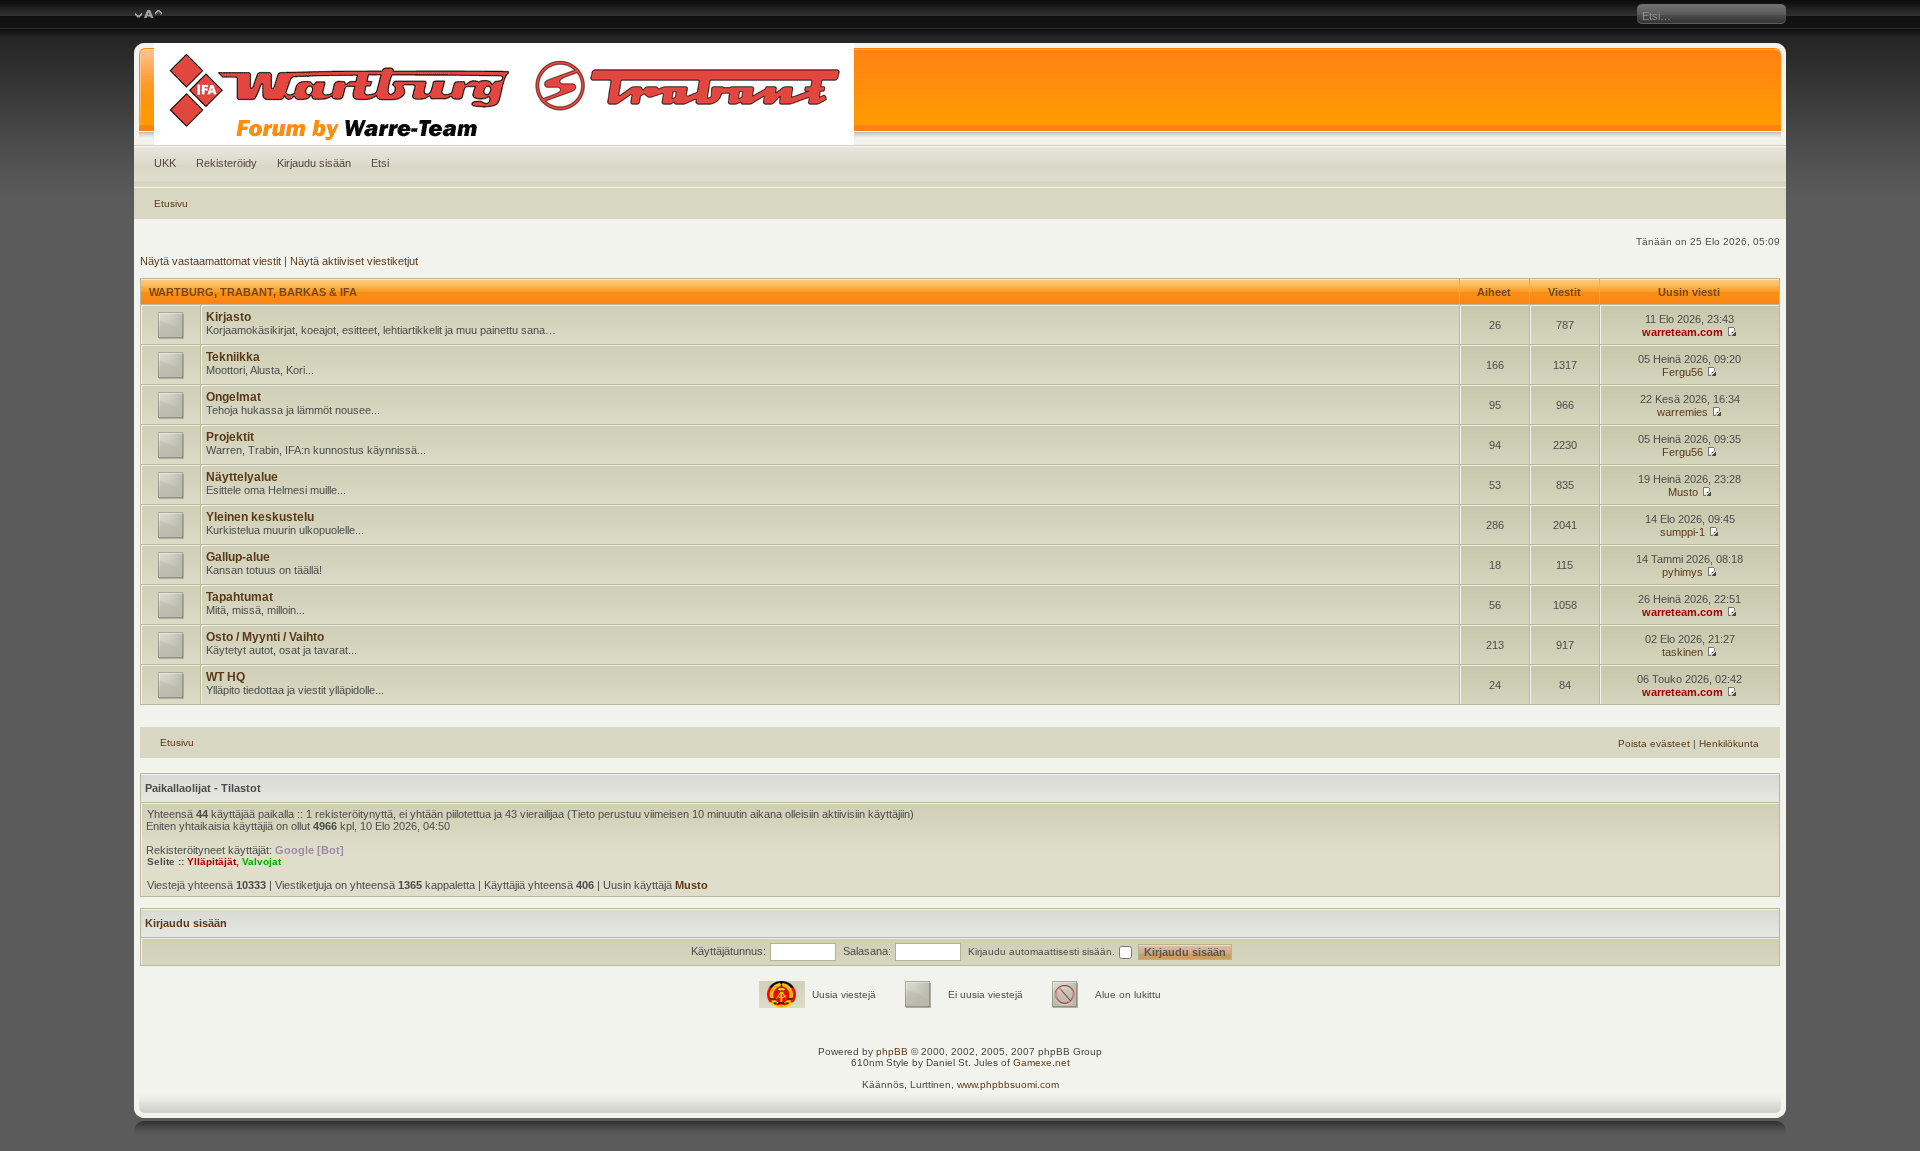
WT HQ (225, 677)
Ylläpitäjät (211, 861)
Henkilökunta (1729, 743)
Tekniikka (233, 357)
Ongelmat (233, 397)
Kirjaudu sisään (314, 163)
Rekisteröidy (226, 163)
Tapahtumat (239, 597)
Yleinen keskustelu (260, 517)
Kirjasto (228, 317)
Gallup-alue (238, 557)
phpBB (892, 1051)
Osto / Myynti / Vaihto (265, 637)
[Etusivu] (959, 94)
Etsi (380, 163)
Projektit (230, 437)
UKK (165, 163)
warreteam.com (1682, 332)
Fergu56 (1682, 372)
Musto (1683, 492)
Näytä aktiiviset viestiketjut (354, 261)
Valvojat (261, 861)
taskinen (1682, 652)
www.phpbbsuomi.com (1008, 1084)
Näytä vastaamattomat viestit (210, 261)
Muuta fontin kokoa (148, 15)
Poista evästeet (1654, 743)
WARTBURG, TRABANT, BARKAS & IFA (253, 292)
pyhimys (1682, 572)
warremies (1682, 412)
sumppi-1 (1682, 532)
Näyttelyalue (242, 477)
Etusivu (171, 203)
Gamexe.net (1041, 1062)
